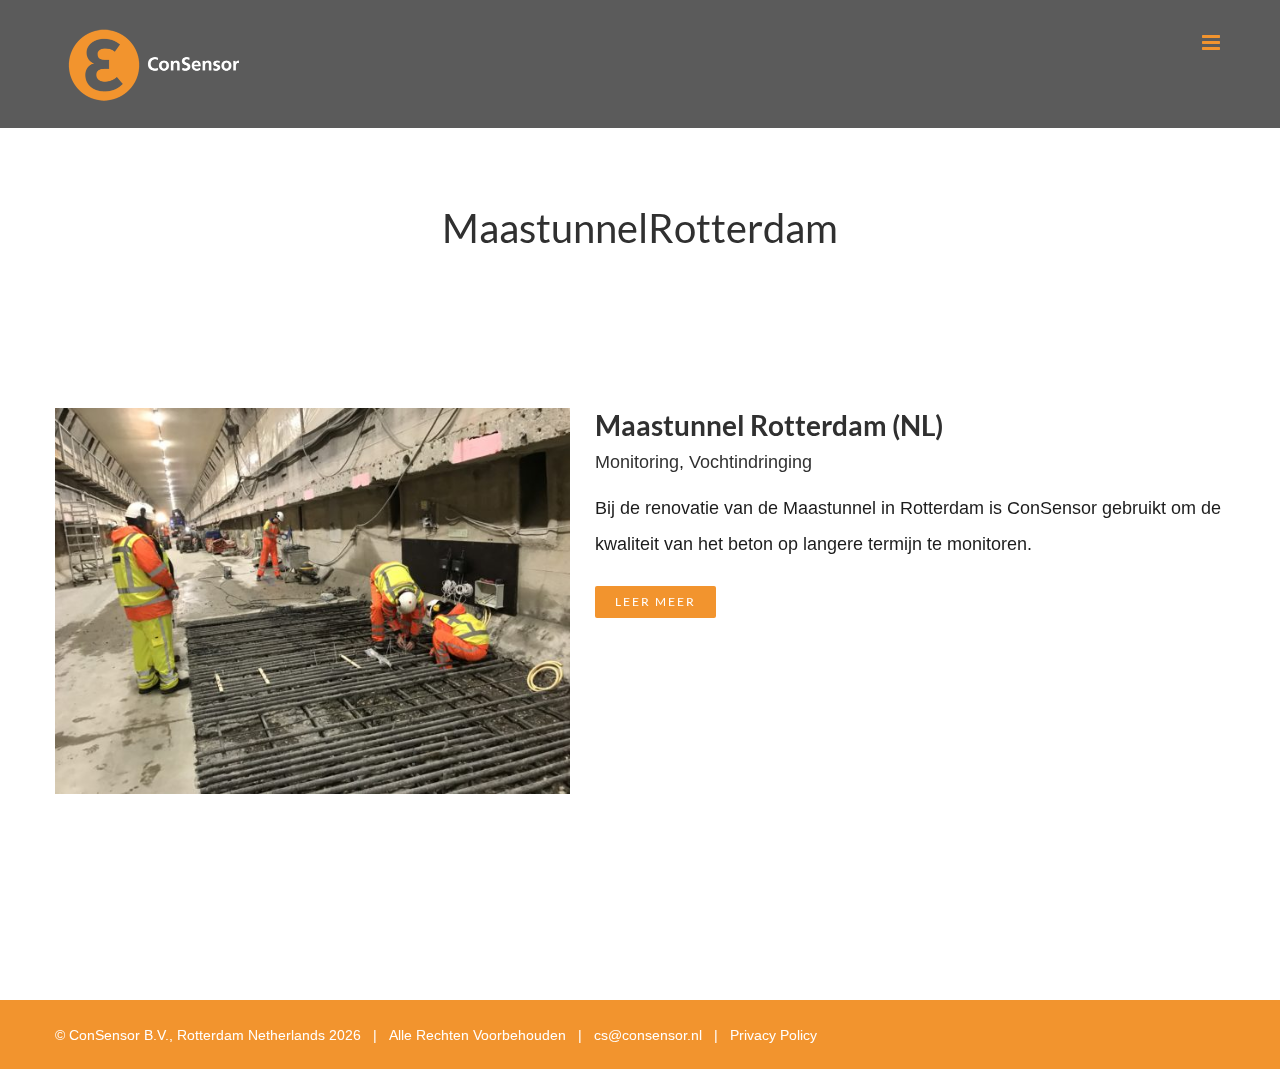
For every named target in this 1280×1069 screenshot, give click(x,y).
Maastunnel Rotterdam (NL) (769, 425)
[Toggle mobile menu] (1212, 42)
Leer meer (655, 601)
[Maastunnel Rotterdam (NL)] (312, 426)
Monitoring (637, 462)
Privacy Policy (773, 1035)
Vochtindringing (750, 462)
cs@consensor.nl (648, 1035)
